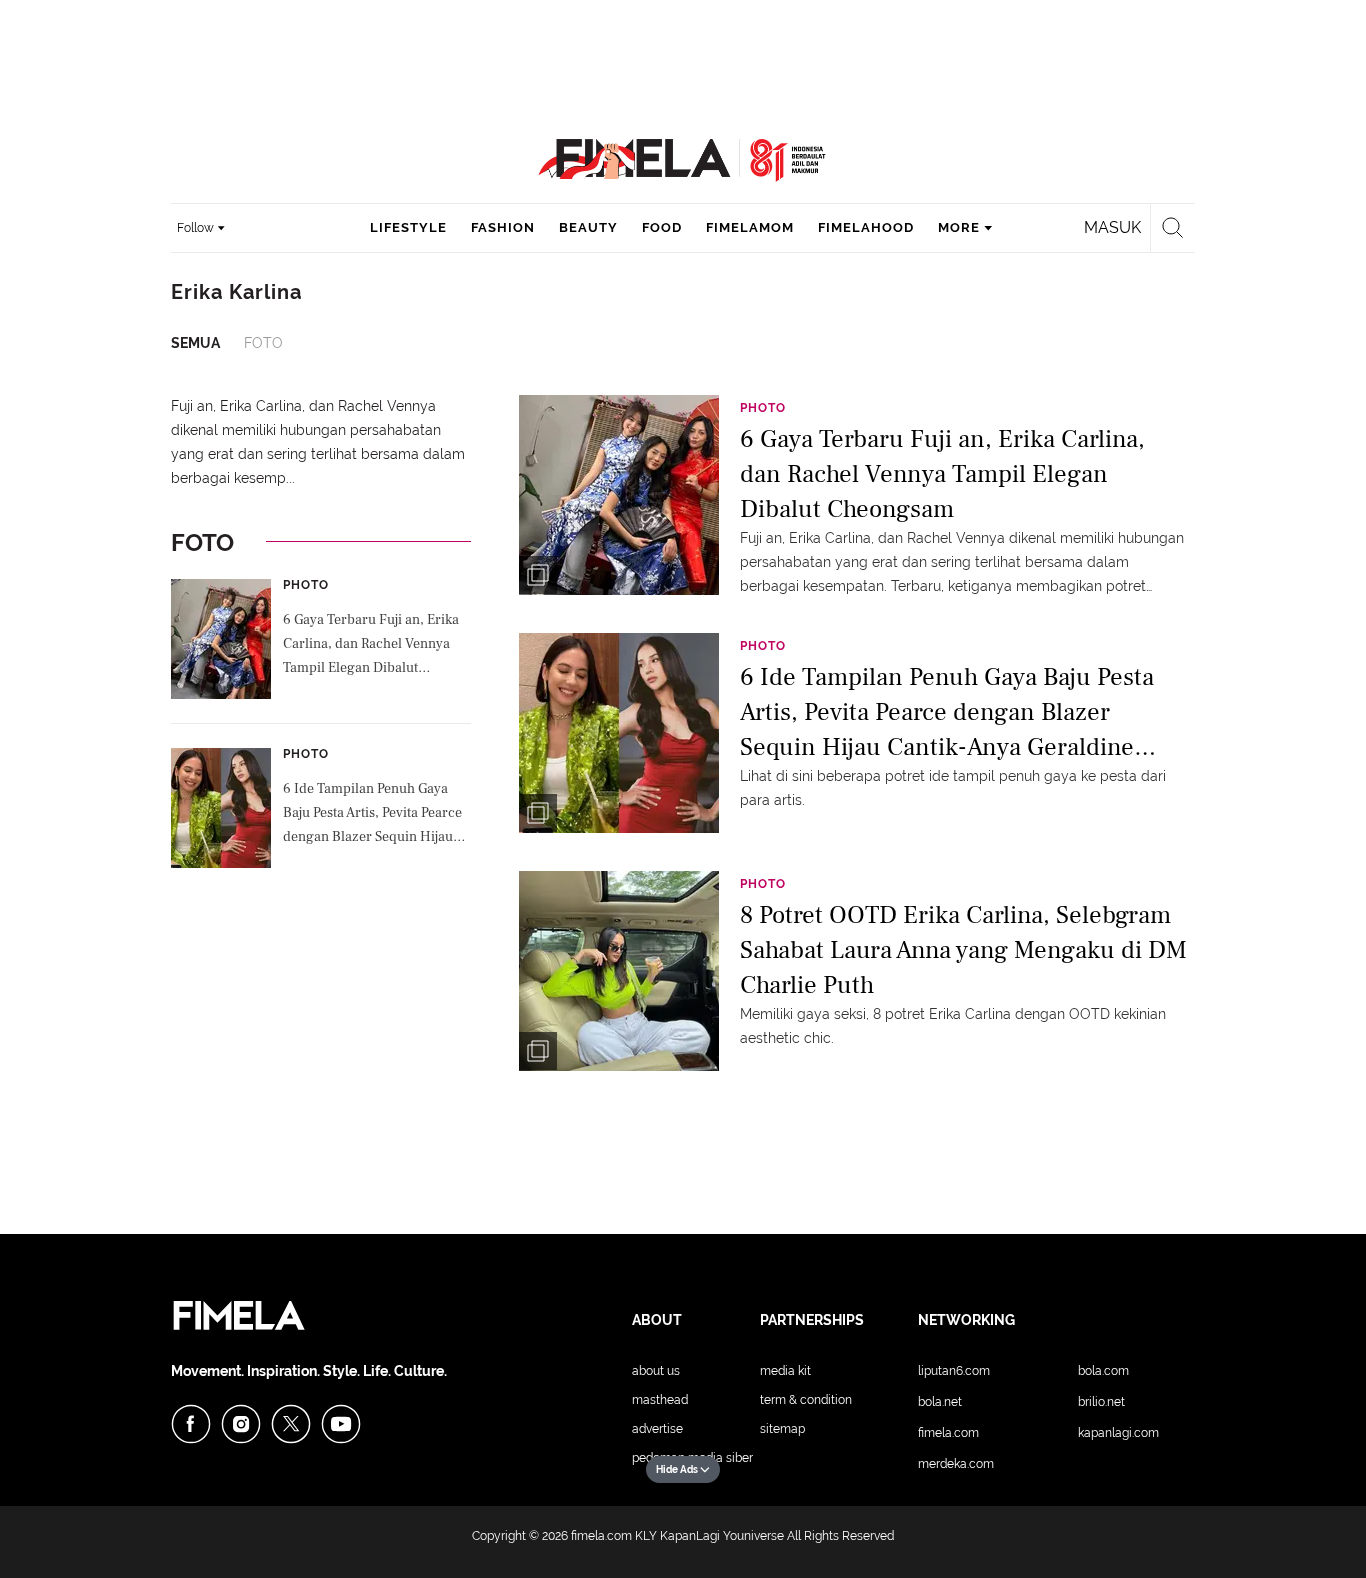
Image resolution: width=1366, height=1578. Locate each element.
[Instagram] (241, 1424)
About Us (656, 1371)
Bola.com (1103, 1371)
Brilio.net (1101, 1402)
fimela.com (601, 1536)
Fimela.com (948, 1433)
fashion (503, 227)
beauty (588, 227)
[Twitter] (291, 1424)
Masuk (1112, 227)
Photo (306, 585)
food (662, 227)
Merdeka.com (956, 1464)
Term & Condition (806, 1400)
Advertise (657, 1429)
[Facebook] (191, 1424)
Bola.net (940, 1402)
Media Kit (785, 1371)
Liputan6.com (954, 1371)
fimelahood (866, 227)
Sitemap (782, 1429)
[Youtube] (341, 1424)
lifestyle (408, 227)
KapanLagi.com (1118, 1433)
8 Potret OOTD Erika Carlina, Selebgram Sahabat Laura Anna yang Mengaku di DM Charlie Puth (963, 948)
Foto (263, 343)
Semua (195, 343)
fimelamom (750, 227)
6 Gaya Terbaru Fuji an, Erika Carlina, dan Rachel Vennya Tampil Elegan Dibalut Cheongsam (371, 646)
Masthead (660, 1400)
